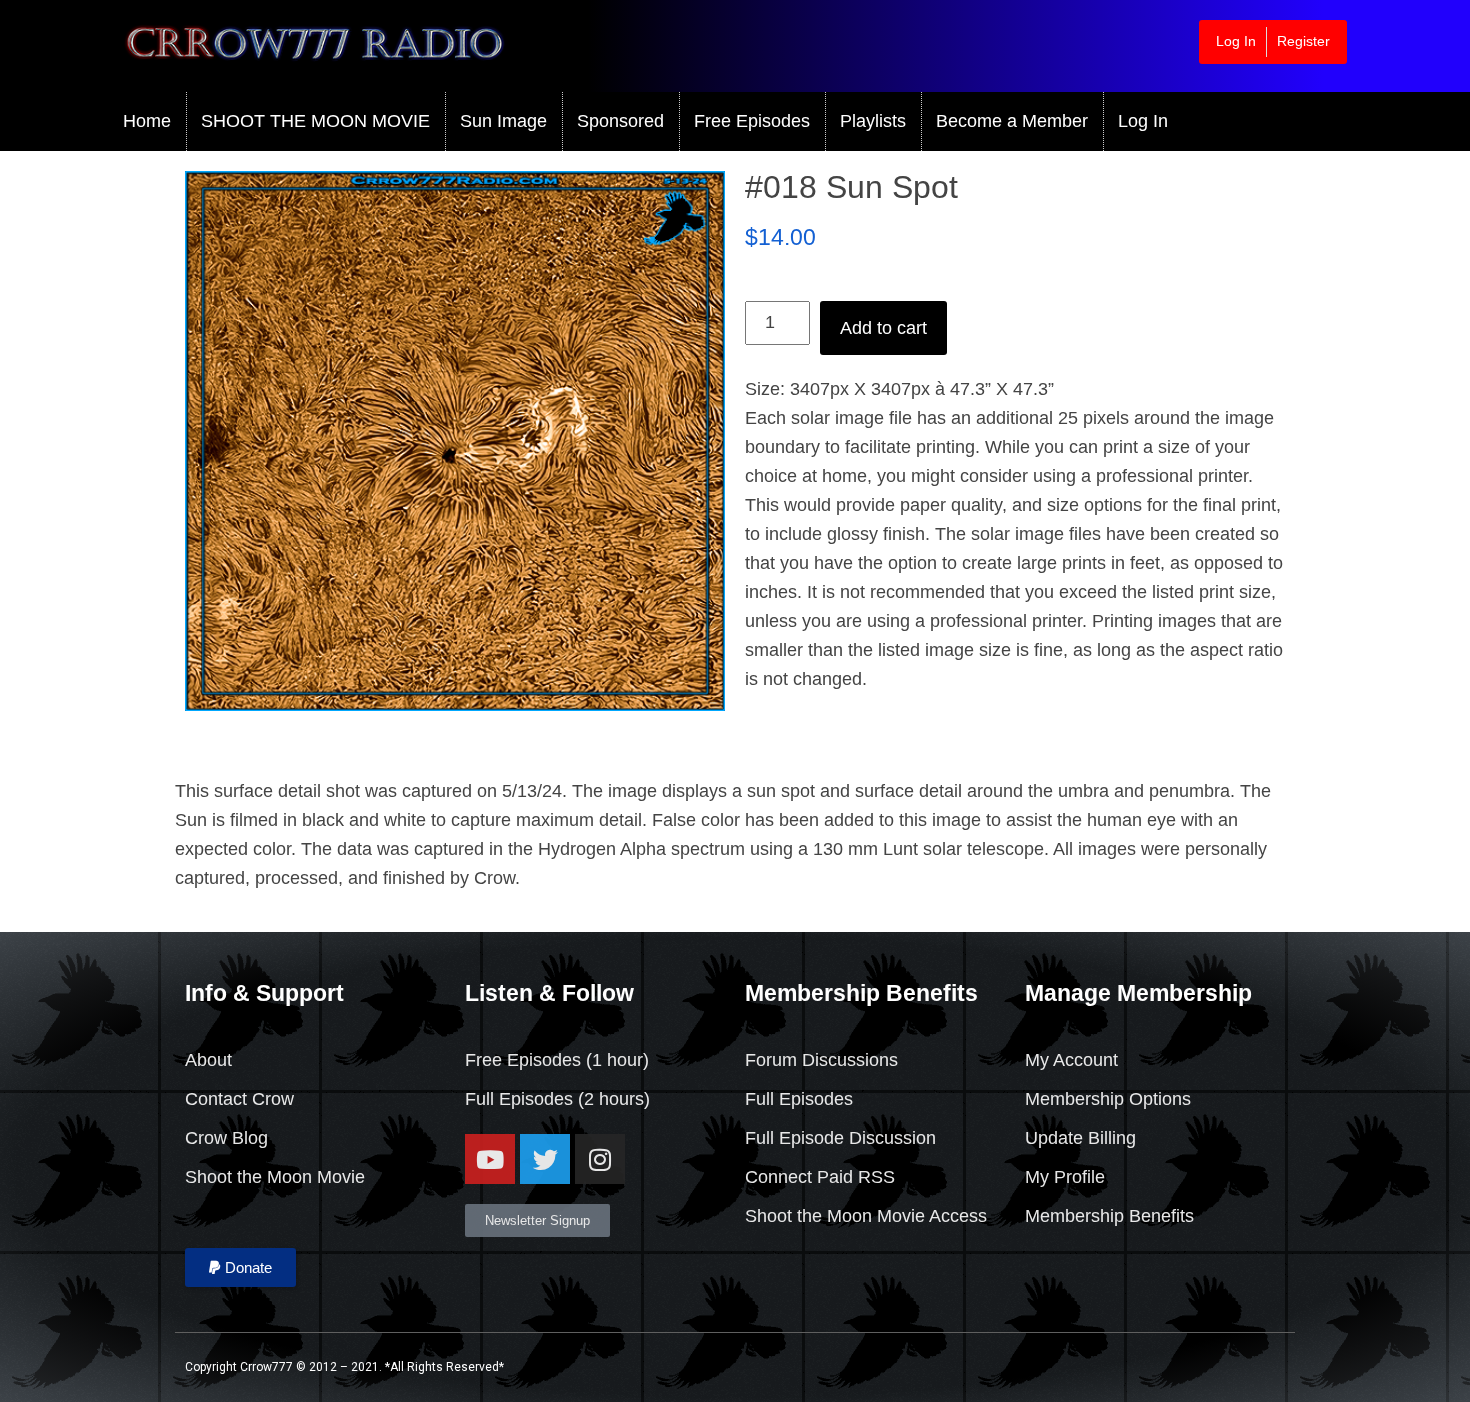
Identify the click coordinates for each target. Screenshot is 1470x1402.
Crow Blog (226, 1138)
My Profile (1065, 1177)
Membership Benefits (1109, 1216)
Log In (1236, 41)
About (208, 1060)
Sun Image (503, 121)
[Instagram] (600, 1159)
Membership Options (1108, 1099)
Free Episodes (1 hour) (557, 1060)
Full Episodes (519, 1099)
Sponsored (620, 121)
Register (1303, 41)
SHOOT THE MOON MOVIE (315, 121)
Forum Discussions (821, 1060)
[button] (240, 1267)
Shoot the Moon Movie (275, 1177)
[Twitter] (545, 1159)
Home (147, 121)
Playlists (873, 121)
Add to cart (883, 328)
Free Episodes (752, 121)
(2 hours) (611, 1099)
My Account (1071, 1060)
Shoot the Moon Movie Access (866, 1216)
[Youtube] (490, 1159)
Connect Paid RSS (820, 1177)
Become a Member (1012, 121)
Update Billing (1080, 1138)
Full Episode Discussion (840, 1138)
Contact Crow (239, 1099)
